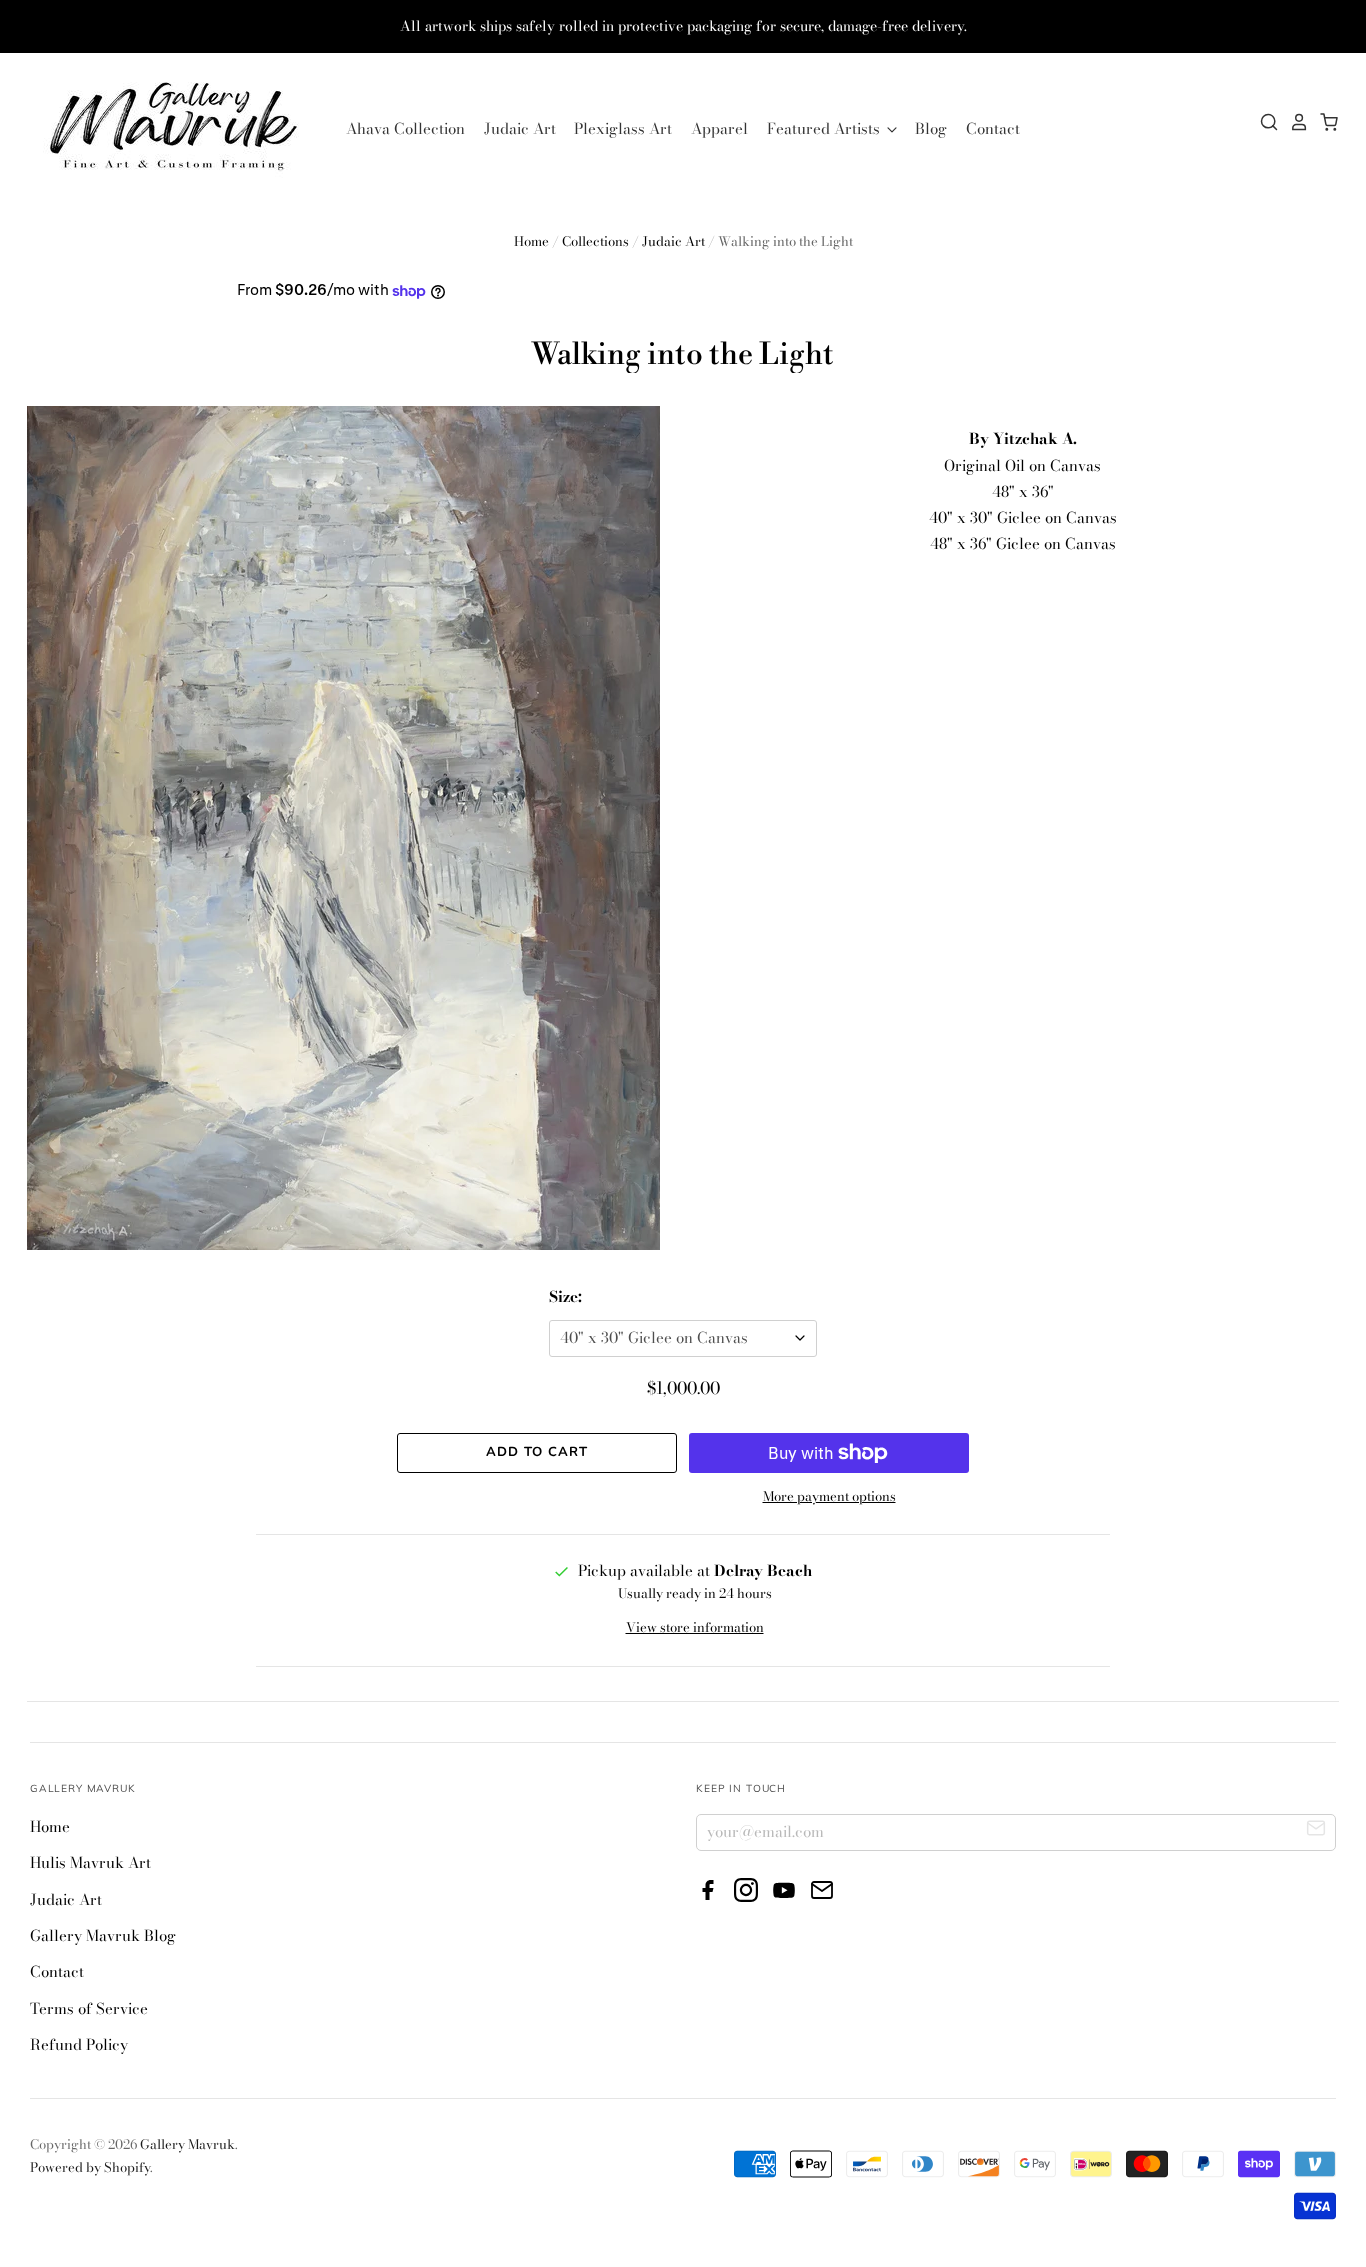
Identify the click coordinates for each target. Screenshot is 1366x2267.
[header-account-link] (1294, 122)
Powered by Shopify (90, 2167)
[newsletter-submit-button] (1316, 1831)
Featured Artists (825, 128)
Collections (595, 241)
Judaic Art (520, 128)
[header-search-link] (1264, 122)
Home (531, 241)
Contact (993, 128)
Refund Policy (79, 2044)
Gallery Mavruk (187, 2144)
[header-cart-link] (1324, 122)
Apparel (719, 128)
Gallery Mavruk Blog (103, 1935)
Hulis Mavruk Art (90, 1862)
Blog (931, 128)
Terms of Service (89, 2008)
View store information (695, 1627)
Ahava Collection (405, 128)
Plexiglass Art (623, 128)
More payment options (829, 1496)
